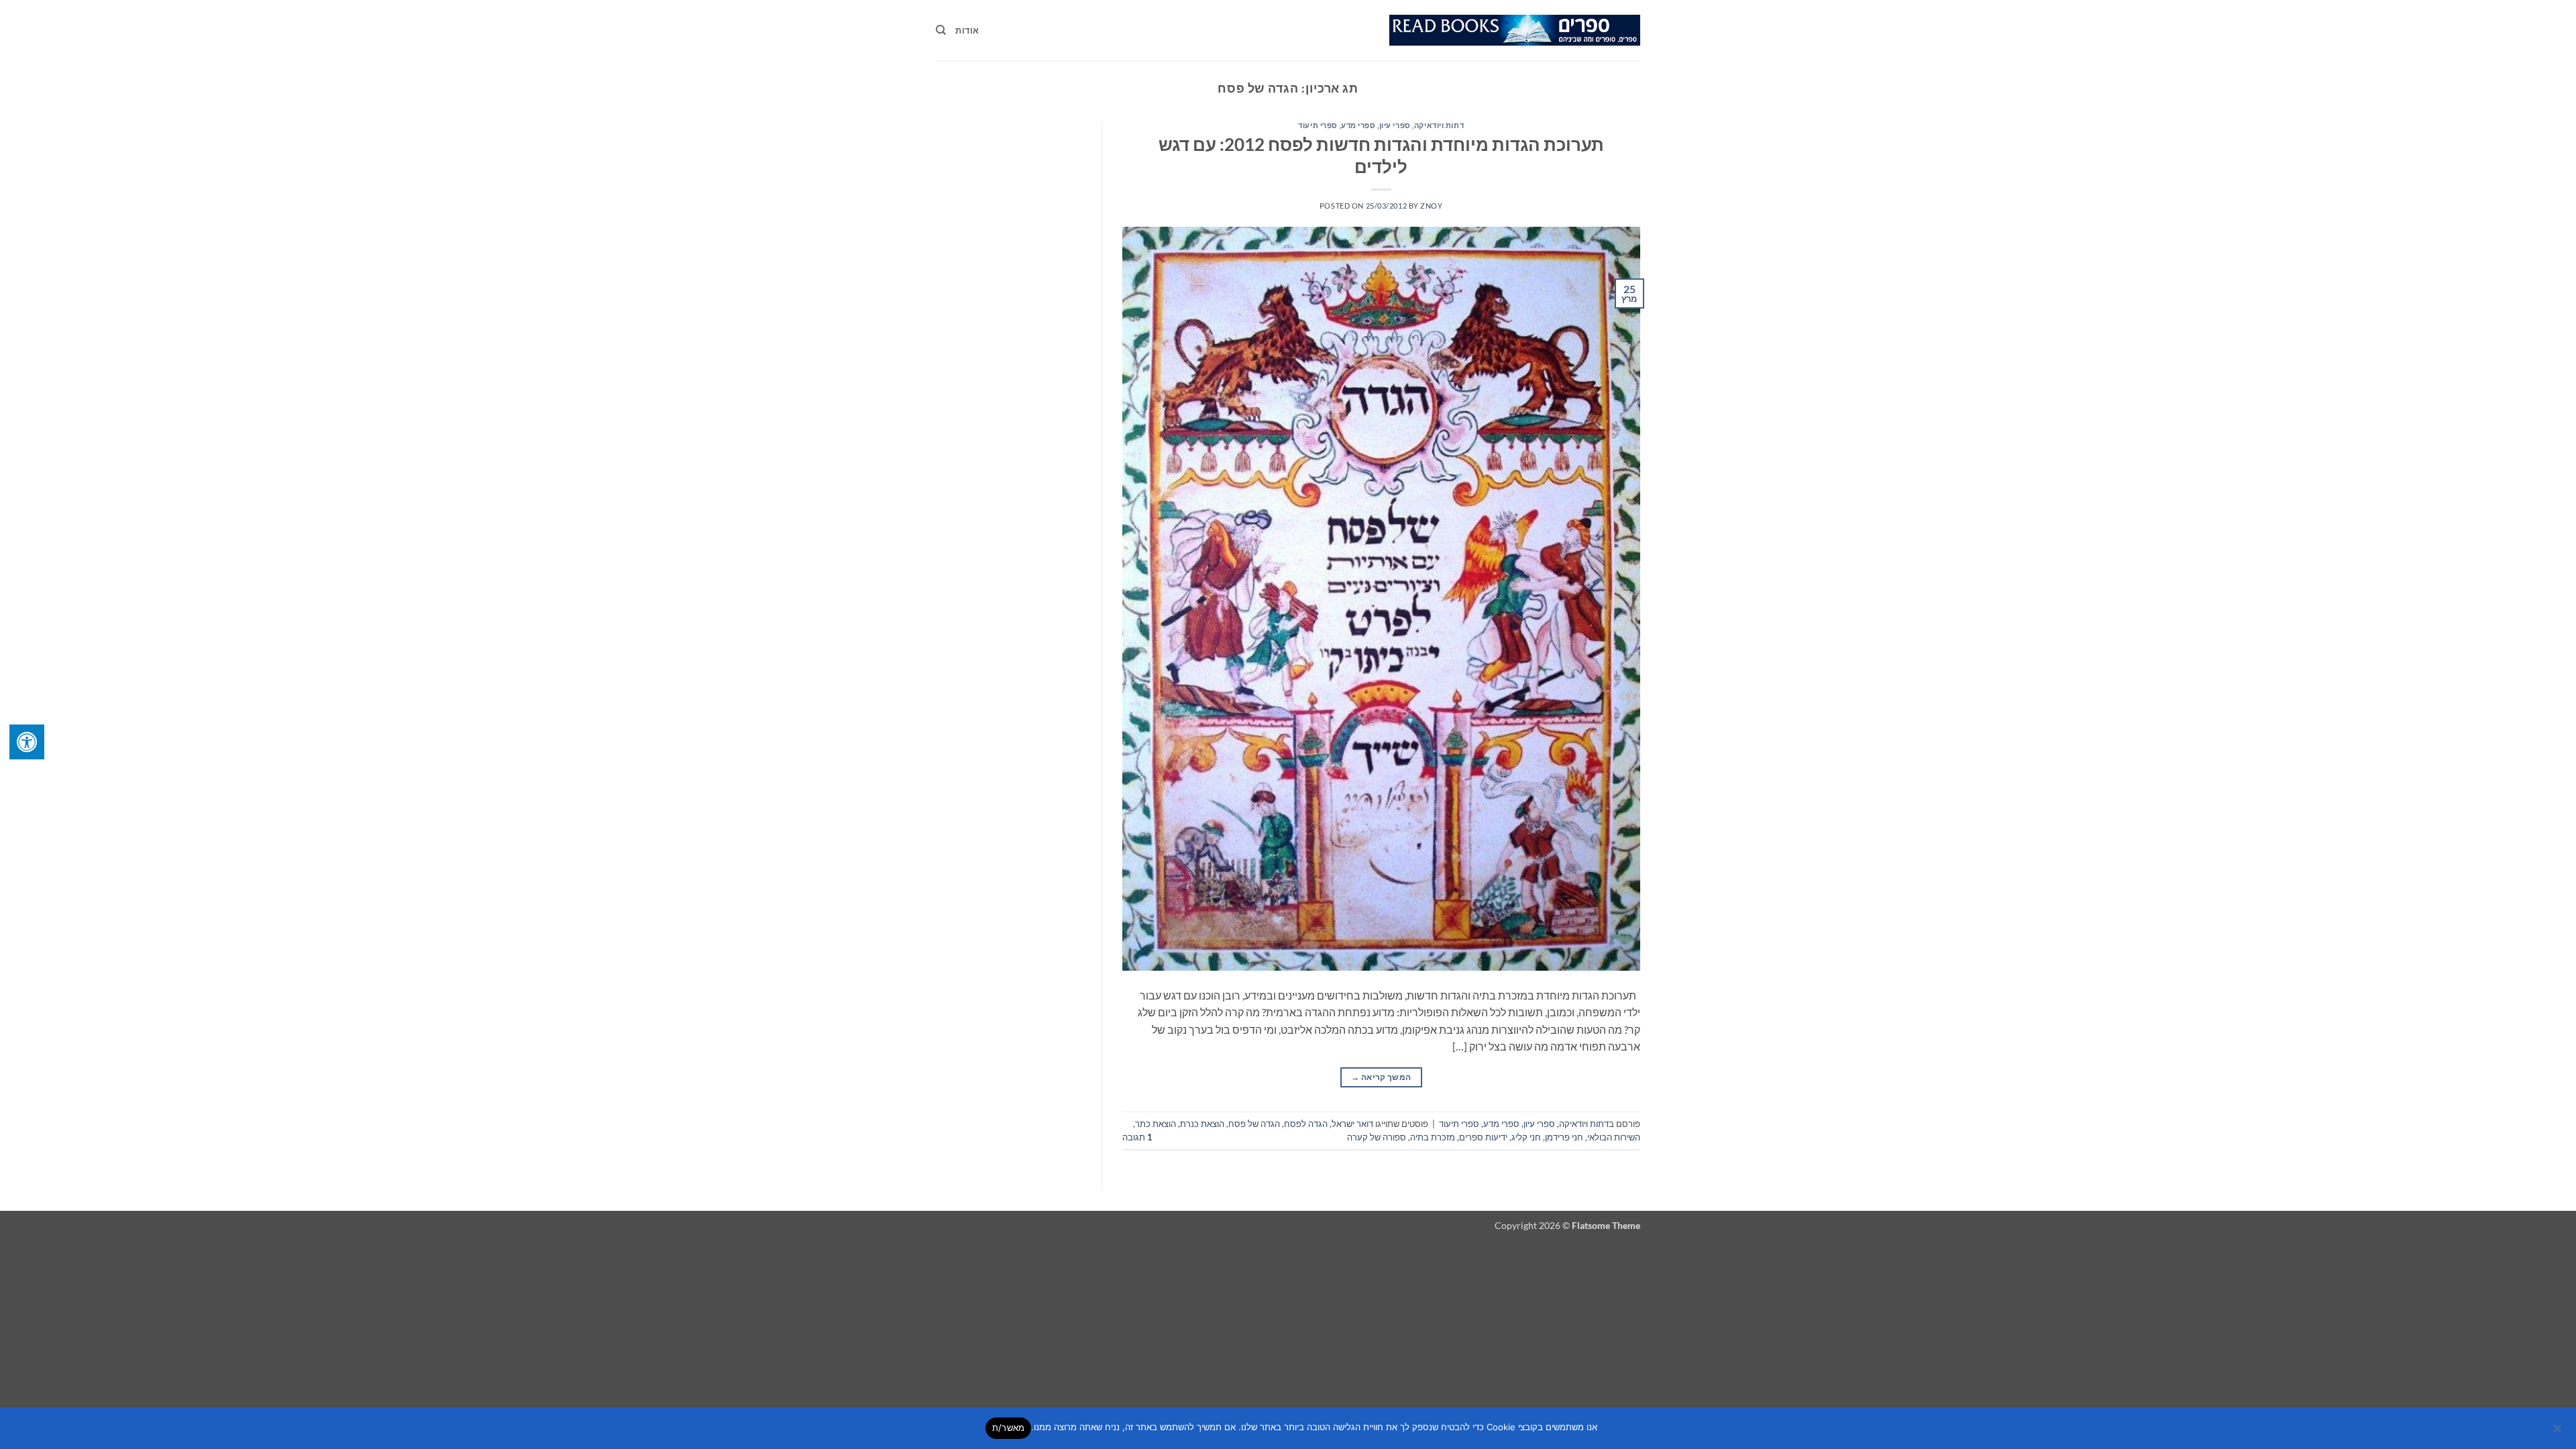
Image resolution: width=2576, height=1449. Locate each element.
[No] (2558, 1432)
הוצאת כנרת (1202, 1124)
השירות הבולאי (1614, 1137)
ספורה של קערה (1377, 1137)
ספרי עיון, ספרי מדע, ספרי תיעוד (1354, 125)
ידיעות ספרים (1483, 1137)
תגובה (1137, 1137)
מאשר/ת (1009, 1428)
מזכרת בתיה (1433, 1137)
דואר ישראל (1352, 1124)
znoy (1431, 206)
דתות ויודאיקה (1439, 125)
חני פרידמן (1564, 1137)
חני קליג (1526, 1137)
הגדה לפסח (1306, 1124)
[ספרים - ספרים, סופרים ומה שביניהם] (1515, 30)
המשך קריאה (1381, 1077)
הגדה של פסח (1254, 1124)
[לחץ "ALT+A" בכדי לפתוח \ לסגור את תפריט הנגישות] (27, 742)
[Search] (941, 30)
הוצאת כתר (1156, 1124)
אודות (967, 30)
